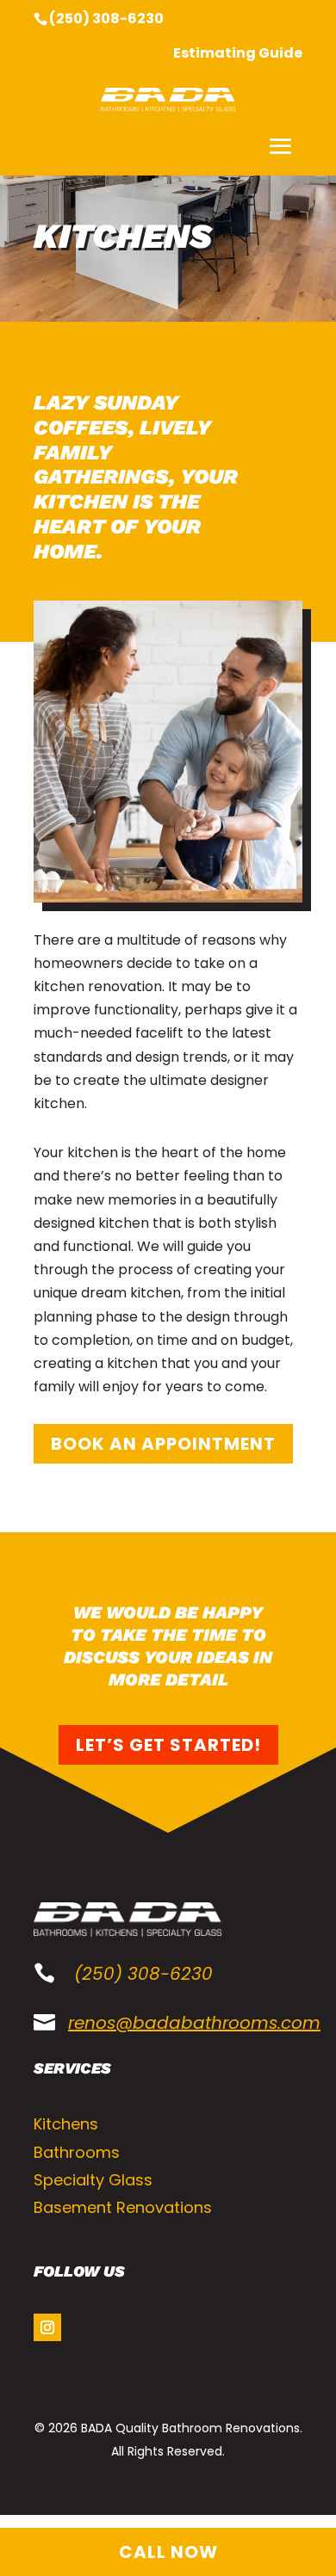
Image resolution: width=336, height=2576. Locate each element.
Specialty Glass (93, 2180)
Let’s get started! (168, 1745)
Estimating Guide (238, 55)
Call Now (168, 2552)
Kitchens (66, 2124)
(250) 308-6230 (106, 18)
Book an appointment (163, 1444)
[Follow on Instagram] (47, 2327)
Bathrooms (77, 2152)
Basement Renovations (123, 2207)
